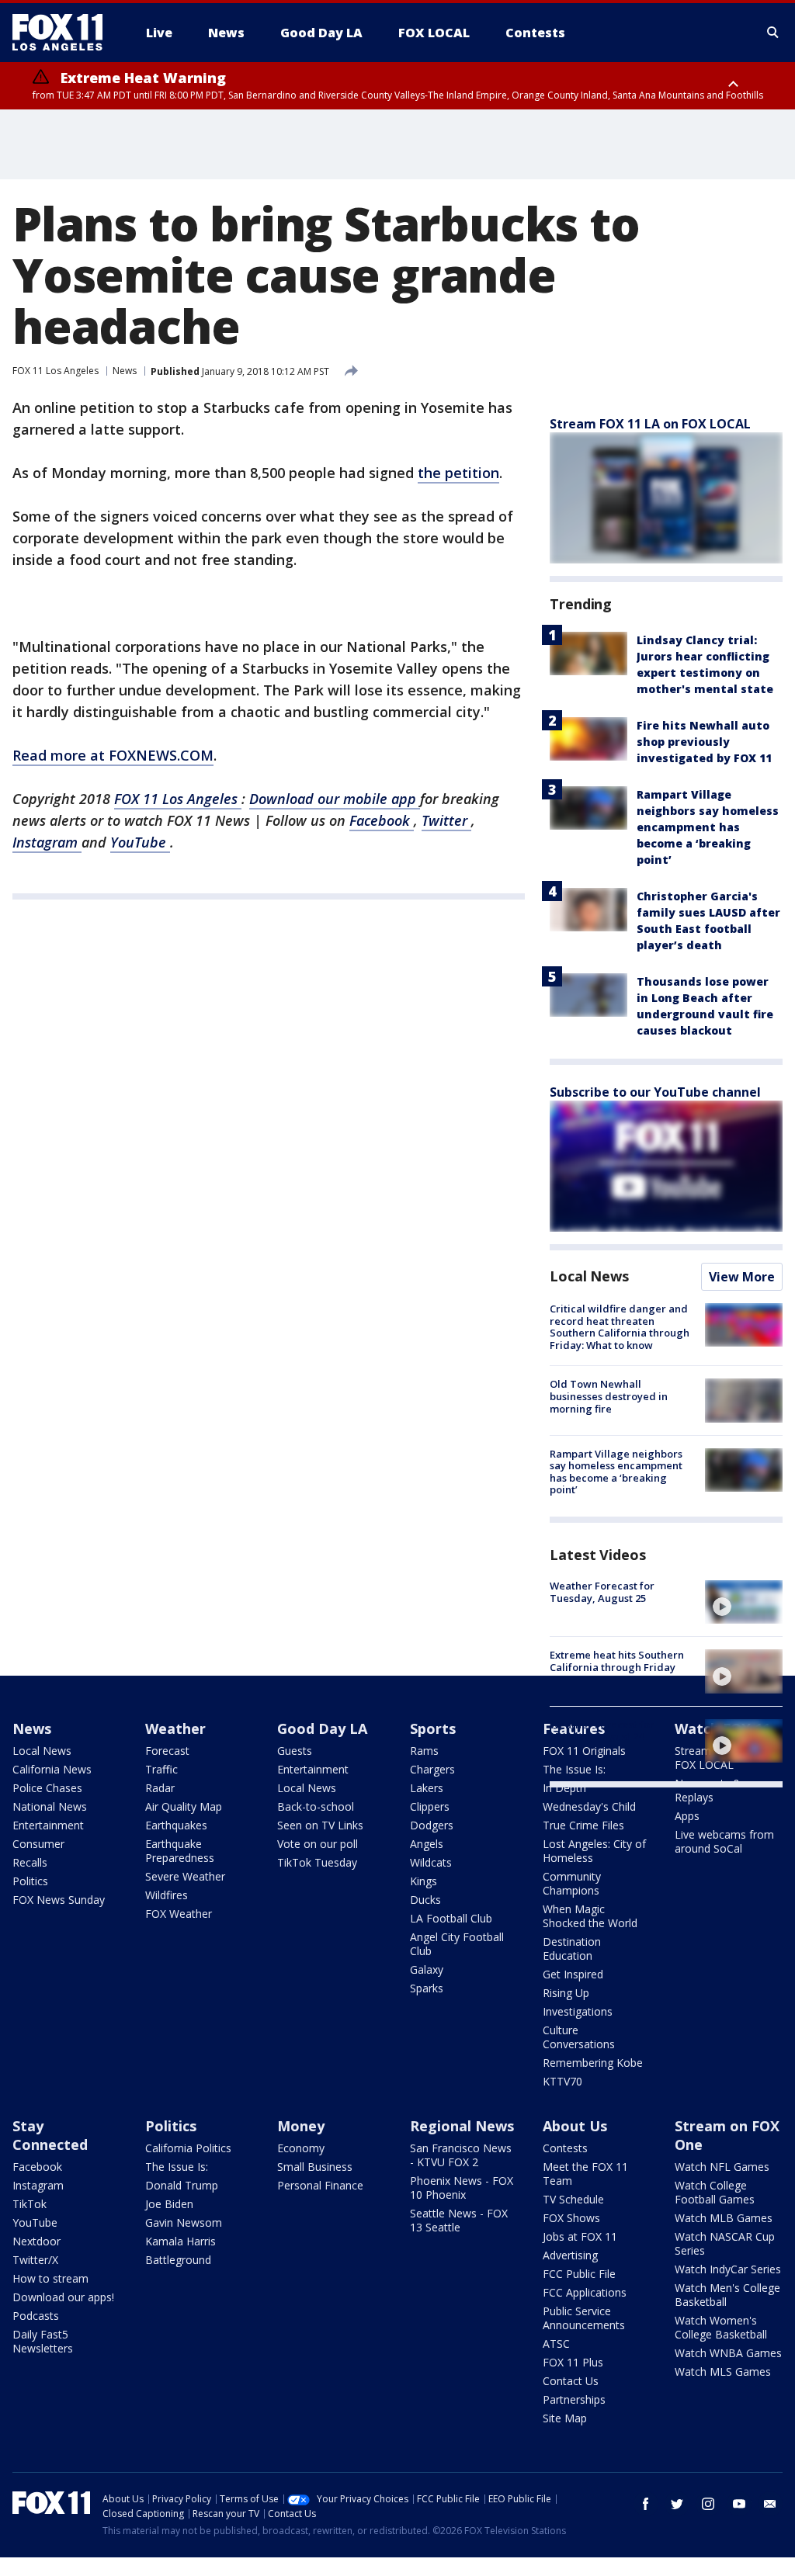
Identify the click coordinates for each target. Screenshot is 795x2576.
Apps (687, 1816)
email (770, 2504)
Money (301, 2126)
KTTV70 (562, 2081)
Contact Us (571, 2381)
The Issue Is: (177, 2167)
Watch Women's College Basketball (721, 2327)
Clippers (430, 1806)
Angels (427, 1844)
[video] (744, 1602)
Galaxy (427, 1969)
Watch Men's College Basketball (727, 2295)
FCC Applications (585, 2292)
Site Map (565, 2418)
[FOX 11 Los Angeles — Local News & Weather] (64, 33)
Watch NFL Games (722, 2167)
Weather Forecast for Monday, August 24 (602, 1731)
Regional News (462, 2126)
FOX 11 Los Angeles (56, 371)
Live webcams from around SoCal (724, 1841)
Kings (424, 1881)
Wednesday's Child (589, 1806)
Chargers (432, 1769)
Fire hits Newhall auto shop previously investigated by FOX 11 (704, 742)
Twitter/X (35, 2260)
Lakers (427, 1788)
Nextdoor (36, 2241)
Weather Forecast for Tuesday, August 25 (602, 1592)
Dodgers (432, 1825)
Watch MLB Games (724, 2218)
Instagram (47, 842)
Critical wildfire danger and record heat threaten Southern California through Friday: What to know (620, 1327)
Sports (433, 1728)
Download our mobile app (335, 799)
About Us (575, 2126)
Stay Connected (50, 2135)
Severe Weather (185, 1876)
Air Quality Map (184, 1806)
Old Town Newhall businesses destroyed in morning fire (609, 1396)
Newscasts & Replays (708, 1790)
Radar (160, 1788)
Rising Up (566, 1993)
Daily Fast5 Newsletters (43, 2341)
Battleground (178, 2260)
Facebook (382, 820)
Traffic (161, 1769)
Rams (424, 1751)
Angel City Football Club (457, 1944)
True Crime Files (583, 1825)
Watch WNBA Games (728, 2353)
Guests (295, 1751)
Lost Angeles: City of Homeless (594, 1851)
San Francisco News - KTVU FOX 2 (461, 2155)
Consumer (38, 1844)
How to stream (50, 2278)
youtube (739, 2504)
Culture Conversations (579, 2037)
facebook (646, 2504)
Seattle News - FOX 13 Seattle (459, 2220)
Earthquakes (176, 1825)
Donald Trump (182, 2185)
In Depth (564, 1788)
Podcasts (36, 2316)
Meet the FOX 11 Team (585, 2174)
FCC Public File (579, 2274)
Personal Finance (320, 2185)
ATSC (556, 2344)
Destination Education (572, 1948)
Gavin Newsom (184, 2222)
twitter (677, 2504)
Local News (589, 1276)
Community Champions (572, 1883)
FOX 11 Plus (573, 2362)
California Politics (188, 2148)
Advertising (570, 2255)
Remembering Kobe (593, 2063)
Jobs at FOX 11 (580, 2236)
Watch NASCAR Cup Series (725, 2243)
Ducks (425, 1900)
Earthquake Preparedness (180, 1851)
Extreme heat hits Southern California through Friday (617, 1661)
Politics (30, 1881)
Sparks (427, 1988)
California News (52, 1769)
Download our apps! (63, 2297)
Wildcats (431, 1862)
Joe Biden (169, 2204)
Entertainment (48, 1825)
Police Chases (47, 1788)
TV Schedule (573, 2199)
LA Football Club (451, 1918)
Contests (565, 2148)
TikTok (30, 2204)
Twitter (446, 820)
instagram (708, 2504)
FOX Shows (571, 2218)
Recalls (30, 1862)
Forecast (167, 1751)
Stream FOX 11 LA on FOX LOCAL (650, 424)
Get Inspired (573, 1974)
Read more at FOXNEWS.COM (113, 755)
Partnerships (574, 2399)
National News (50, 1806)
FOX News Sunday (59, 1900)
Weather (175, 1728)
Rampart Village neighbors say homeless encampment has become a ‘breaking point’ (708, 827)
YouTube (140, 842)
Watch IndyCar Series (728, 2269)
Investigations (578, 2011)
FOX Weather (179, 1914)
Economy (301, 2148)
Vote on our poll (318, 1844)
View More (742, 1277)
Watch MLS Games (723, 2371)
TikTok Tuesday (317, 1862)
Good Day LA (322, 1728)
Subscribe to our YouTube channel (655, 1092)
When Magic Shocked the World (590, 1916)
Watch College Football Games (715, 2192)
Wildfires (167, 1895)
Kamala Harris (181, 2241)
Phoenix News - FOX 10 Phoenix (462, 2188)
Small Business (315, 2167)
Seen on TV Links (320, 1825)
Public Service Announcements (584, 2318)
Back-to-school (316, 1806)
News (125, 371)
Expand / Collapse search (773, 33)
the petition (458, 473)
